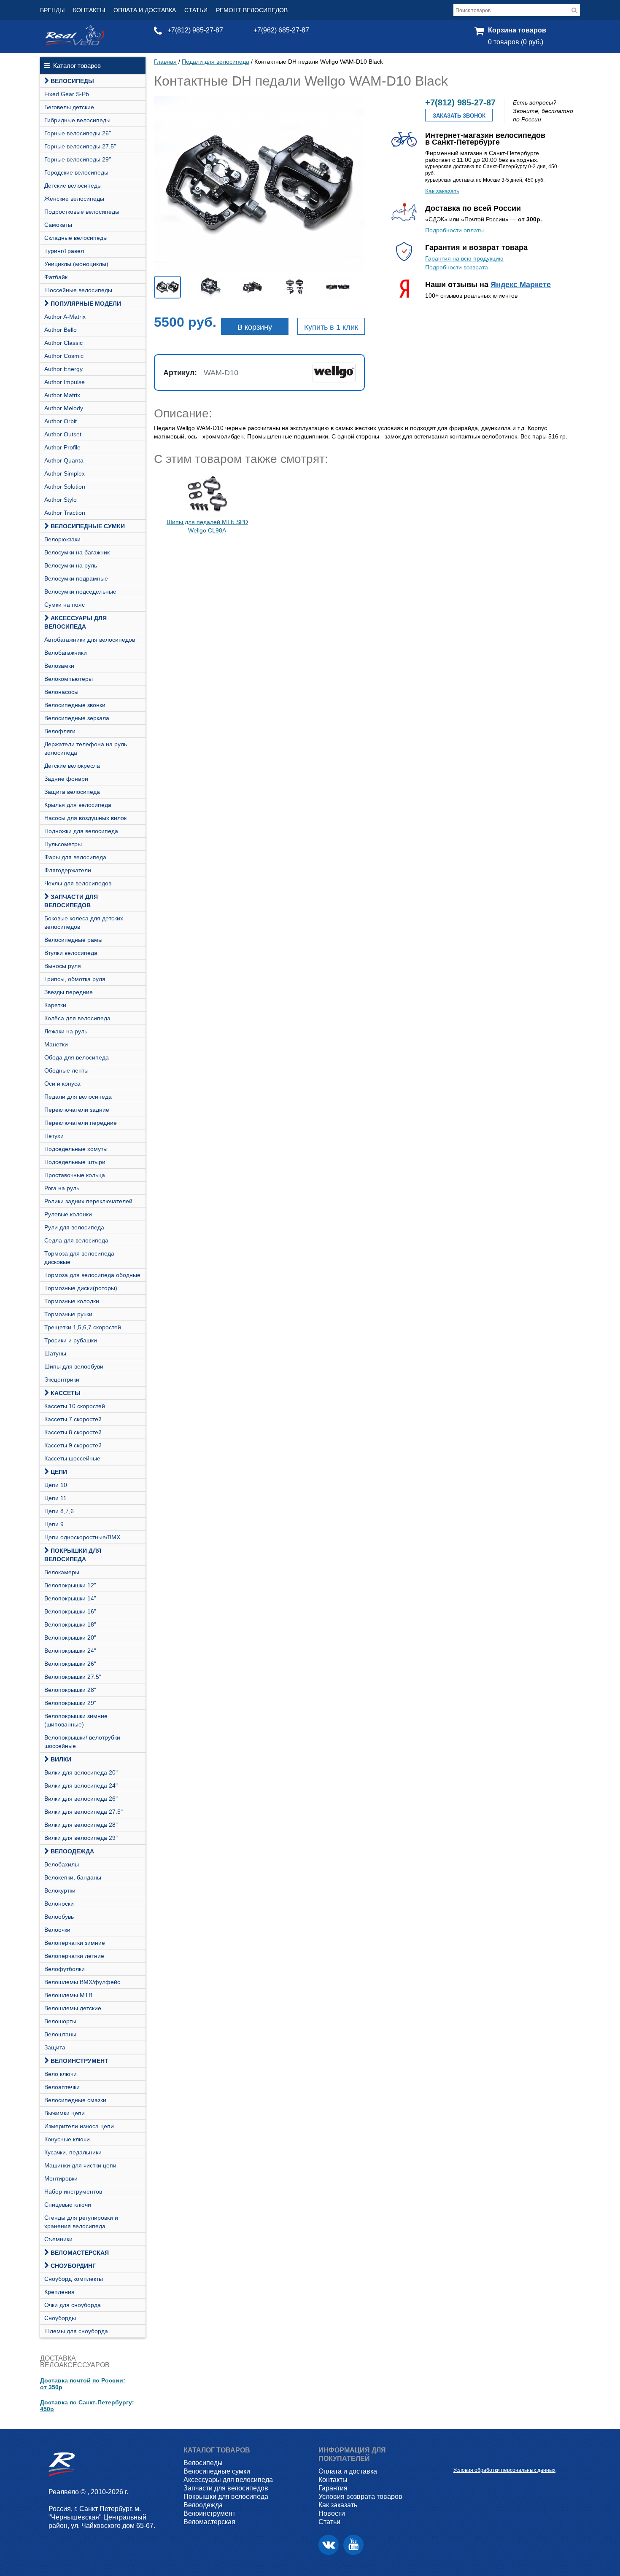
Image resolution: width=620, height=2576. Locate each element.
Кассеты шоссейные (72, 1458)
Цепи (59, 1472)
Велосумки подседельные (80, 592)
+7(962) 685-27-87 (281, 30)
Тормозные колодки (72, 1301)
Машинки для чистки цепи (80, 2165)
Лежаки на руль (66, 1031)
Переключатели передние (81, 1123)
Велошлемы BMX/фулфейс (82, 1982)
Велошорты (60, 2021)
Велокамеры (62, 1572)
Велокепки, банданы (73, 1877)
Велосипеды (72, 81)
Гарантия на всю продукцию (464, 258)
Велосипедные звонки (75, 705)
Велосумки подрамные (76, 578)
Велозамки (59, 666)
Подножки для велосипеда (81, 831)
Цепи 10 (56, 1485)
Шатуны (55, 1353)
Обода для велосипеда (77, 1057)
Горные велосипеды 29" (78, 159)
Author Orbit (61, 421)
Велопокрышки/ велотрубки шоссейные (82, 1742)
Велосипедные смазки (75, 2100)
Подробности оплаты (454, 230)
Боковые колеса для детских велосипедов (84, 922)
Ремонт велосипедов (252, 10)
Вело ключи (61, 2074)
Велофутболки (65, 1969)
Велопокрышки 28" (70, 1690)
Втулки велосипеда (71, 953)
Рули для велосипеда (74, 1227)
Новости (332, 2513)
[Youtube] (353, 2545)
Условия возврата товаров (360, 2497)
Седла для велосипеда (76, 1240)
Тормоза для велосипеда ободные (92, 1275)
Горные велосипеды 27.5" (80, 146)
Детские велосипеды (73, 186)
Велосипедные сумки (88, 526)
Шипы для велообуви (74, 1366)
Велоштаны (60, 2034)
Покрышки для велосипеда (73, 1555)
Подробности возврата (457, 267)
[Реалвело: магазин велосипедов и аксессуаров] (75, 43)
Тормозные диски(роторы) (81, 1288)
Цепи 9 (54, 1524)
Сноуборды (60, 2318)
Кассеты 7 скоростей (73, 1419)
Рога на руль (62, 1188)
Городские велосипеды (76, 172)
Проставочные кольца (75, 1175)
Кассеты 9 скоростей (73, 1445)
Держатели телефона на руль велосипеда (86, 748)
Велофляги (60, 731)
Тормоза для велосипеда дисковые (79, 1258)
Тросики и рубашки (71, 1340)
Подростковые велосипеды (82, 212)
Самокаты (58, 225)
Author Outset (63, 434)
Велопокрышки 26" (70, 1664)
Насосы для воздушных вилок (85, 818)
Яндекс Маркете (521, 285)
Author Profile (62, 447)
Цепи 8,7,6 (59, 1511)
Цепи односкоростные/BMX (82, 1537)
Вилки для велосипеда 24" (81, 1785)
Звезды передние (69, 992)
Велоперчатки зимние (75, 1943)
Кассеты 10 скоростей (75, 1406)
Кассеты (66, 1393)
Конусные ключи (67, 2139)
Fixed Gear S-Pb (67, 94)
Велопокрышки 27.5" (73, 1677)
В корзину (255, 327)
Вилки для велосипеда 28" (81, 1825)
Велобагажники (66, 653)
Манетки (56, 1044)
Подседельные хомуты (76, 1149)
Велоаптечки (62, 2087)
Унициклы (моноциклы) (76, 264)
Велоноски (59, 1904)
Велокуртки (60, 1890)
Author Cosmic (64, 356)
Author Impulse (65, 382)
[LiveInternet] (460, 2457)
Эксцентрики (62, 1379)
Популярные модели (86, 304)
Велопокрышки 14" (70, 1598)
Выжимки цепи (65, 2113)
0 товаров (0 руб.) (516, 42)
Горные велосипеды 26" (78, 133)
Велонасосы (61, 692)
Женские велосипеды (74, 199)
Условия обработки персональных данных (504, 2470)
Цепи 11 (55, 1498)
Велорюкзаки (62, 539)
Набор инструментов (73, 2191)
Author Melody (64, 408)
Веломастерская (80, 2253)
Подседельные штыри (75, 1162)
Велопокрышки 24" (70, 1651)
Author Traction (65, 513)
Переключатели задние (77, 1110)
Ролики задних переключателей (88, 1201)
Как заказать (442, 191)
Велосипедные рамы (73, 940)
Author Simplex (65, 473)
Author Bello (61, 330)
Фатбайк (56, 277)
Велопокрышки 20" (70, 1638)
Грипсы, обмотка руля (75, 979)
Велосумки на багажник (77, 552)
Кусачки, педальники (73, 2152)
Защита (55, 2047)
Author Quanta (64, 460)
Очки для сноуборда (73, 2305)
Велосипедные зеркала (77, 718)
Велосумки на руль (71, 565)
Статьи (196, 10)
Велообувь (59, 1917)
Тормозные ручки (68, 1314)
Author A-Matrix (65, 317)
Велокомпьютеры (69, 679)
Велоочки (57, 1930)
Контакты (89, 10)
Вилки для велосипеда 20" (81, 1772)
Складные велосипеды (76, 238)
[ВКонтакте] (329, 2545)
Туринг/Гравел (64, 251)
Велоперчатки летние (74, 1956)
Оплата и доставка (145, 10)
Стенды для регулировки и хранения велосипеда (81, 2222)
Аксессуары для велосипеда (75, 622)
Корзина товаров (517, 30)
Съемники (58, 2239)
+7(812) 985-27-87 (195, 30)
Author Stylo (61, 500)
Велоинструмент (80, 2061)
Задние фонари (66, 779)
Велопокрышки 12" (70, 1585)
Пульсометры (63, 844)
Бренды (52, 10)
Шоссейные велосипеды (78, 290)
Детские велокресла (72, 766)
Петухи (54, 1136)
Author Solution (65, 487)
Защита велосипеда (72, 792)
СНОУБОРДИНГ (73, 2266)
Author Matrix (62, 395)
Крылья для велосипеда (78, 805)
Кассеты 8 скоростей (73, 1432)
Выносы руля (63, 966)
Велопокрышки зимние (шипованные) (76, 1720)
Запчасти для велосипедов (71, 901)
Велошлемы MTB (68, 1995)
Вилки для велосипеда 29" (81, 1838)
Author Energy (63, 369)
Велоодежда (72, 1851)
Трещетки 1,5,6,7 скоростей (83, 1327)
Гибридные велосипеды (77, 120)
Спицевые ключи (68, 2205)
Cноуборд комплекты (74, 2279)
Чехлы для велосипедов (78, 883)
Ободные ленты (66, 1070)
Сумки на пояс (65, 605)
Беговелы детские (69, 107)
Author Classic (63, 343)
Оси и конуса (62, 1084)
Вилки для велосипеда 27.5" (84, 1812)
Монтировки (61, 2178)
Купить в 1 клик (331, 327)
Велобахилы (62, 1864)
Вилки (61, 1759)
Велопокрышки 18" (70, 1624)
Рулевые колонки (68, 1214)
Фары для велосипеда (75, 857)
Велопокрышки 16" (70, 1611)
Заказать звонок (459, 116)
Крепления (59, 2292)
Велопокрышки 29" (70, 1703)
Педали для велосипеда (78, 1097)
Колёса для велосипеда (77, 1018)
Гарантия (333, 2488)
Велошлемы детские (73, 2008)
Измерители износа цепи (79, 2126)
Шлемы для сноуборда (76, 2331)
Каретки (55, 1005)
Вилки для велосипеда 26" (81, 1799)
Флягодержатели (68, 870)
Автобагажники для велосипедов (90, 640)
